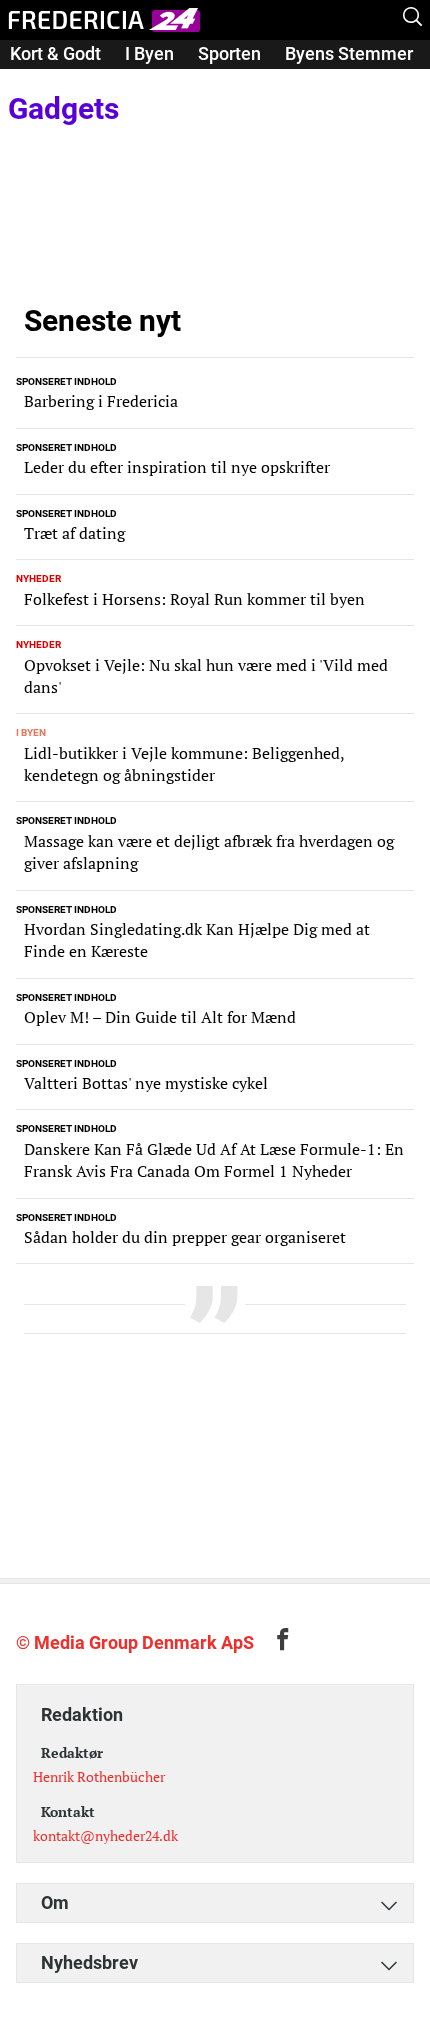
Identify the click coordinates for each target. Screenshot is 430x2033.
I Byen (149, 53)
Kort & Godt (55, 53)
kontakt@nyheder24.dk (105, 1835)
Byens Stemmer (349, 53)
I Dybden (45, 81)
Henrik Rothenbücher (99, 1776)
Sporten (229, 53)
